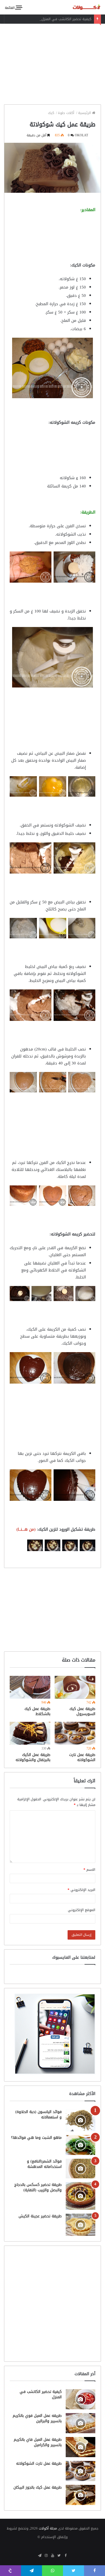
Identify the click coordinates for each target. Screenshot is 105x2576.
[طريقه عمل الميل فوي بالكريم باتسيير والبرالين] (80, 2423)
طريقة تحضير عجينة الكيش (40, 2216)
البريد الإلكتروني (81, 1890)
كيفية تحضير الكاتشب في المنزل (66, 19)
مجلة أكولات (48, 2528)
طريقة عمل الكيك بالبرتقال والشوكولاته (33, 1757)
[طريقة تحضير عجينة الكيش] (80, 2225)
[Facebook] (65, 2556)
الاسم (89, 1870)
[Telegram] (40, 2556)
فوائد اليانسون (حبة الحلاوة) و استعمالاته (38, 2114)
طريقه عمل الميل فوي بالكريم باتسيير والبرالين (37, 2418)
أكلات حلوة (67, 113)
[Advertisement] (52, 63)
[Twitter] (59, 2556)
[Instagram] (46, 2556)
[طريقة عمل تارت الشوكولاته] (75, 1733)
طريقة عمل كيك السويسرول (82, 1711)
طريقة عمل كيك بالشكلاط (37, 1711)
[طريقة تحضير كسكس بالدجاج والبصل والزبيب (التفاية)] (80, 2196)
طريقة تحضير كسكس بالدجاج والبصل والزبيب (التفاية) (38, 2187)
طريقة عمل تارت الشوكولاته (82, 1757)
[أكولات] (82, 7)
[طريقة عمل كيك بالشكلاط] (30, 1687)
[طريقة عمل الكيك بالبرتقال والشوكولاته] (30, 1733)
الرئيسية (85, 113)
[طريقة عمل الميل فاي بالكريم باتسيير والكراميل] (80, 2447)
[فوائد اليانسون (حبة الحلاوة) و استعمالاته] (80, 2120)
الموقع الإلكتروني (82, 1910)
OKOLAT (81, 135)
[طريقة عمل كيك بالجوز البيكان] (80, 2495)
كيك (52, 113)
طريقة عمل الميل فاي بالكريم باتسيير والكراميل (38, 2442)
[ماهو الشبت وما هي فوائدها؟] (80, 2145)
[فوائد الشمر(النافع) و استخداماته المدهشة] (80, 2169)
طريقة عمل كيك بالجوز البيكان (38, 2487)
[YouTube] (52, 2556)
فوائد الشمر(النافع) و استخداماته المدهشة (44, 2164)
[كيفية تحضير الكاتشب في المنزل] (80, 2399)
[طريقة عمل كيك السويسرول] (75, 1687)
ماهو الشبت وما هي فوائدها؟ (36, 2138)
